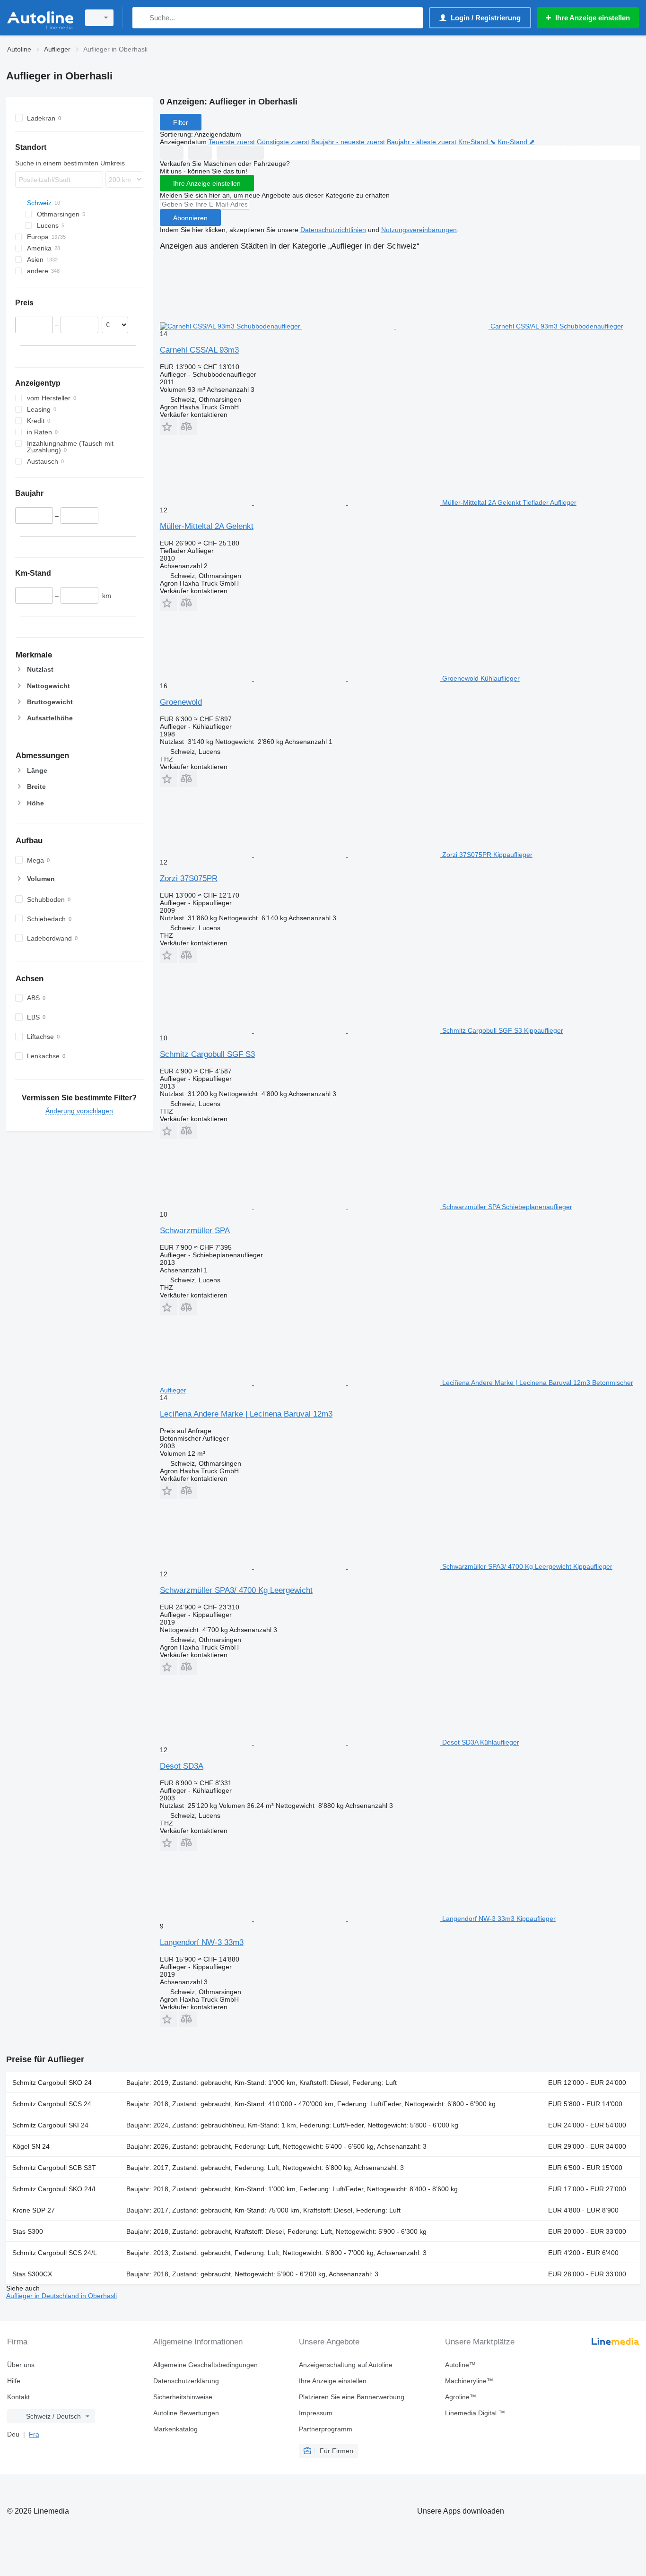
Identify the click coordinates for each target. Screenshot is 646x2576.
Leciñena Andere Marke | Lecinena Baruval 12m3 (246, 1414)
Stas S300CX (32, 2274)
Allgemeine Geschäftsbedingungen (205, 2365)
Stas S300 (28, 2231)
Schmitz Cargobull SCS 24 (52, 2104)
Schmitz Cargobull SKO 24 (52, 2083)
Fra (34, 2434)
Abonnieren (190, 218)
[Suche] (142, 18)
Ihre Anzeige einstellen (207, 183)
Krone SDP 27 (34, 2210)
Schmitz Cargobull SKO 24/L (55, 2189)
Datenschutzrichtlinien (333, 230)
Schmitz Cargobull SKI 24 (50, 2125)
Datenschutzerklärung (186, 2381)
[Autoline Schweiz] (40, 18)
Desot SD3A (182, 1766)
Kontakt (18, 2397)
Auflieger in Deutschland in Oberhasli (61, 2296)
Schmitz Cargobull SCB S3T (54, 2168)
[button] (169, 427)
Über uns (21, 2365)
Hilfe (14, 2381)
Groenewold (181, 702)
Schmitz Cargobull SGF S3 (207, 1054)
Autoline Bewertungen (186, 2413)
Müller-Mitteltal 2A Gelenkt (207, 526)
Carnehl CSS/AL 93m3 (199, 350)
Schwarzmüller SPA (195, 1231)
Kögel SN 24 (31, 2146)
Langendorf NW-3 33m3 (202, 1942)
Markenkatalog (175, 2429)
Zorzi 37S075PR (189, 878)
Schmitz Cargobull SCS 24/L (55, 2253)
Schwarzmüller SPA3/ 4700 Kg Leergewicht (236, 1590)
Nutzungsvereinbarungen (419, 230)
